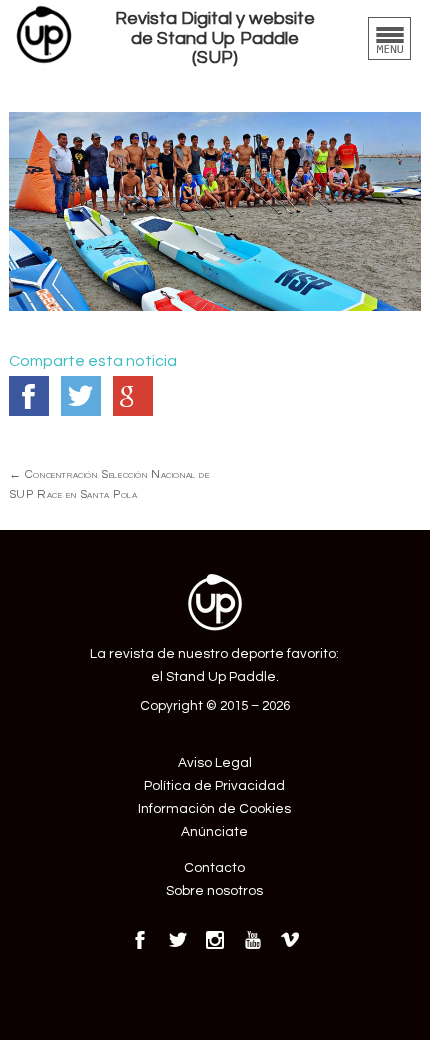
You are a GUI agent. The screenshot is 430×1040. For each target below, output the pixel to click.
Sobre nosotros (214, 891)
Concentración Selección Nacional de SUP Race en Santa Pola (109, 484)
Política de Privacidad (214, 786)
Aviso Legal (215, 763)
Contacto (214, 868)
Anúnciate (214, 832)
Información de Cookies (214, 809)
